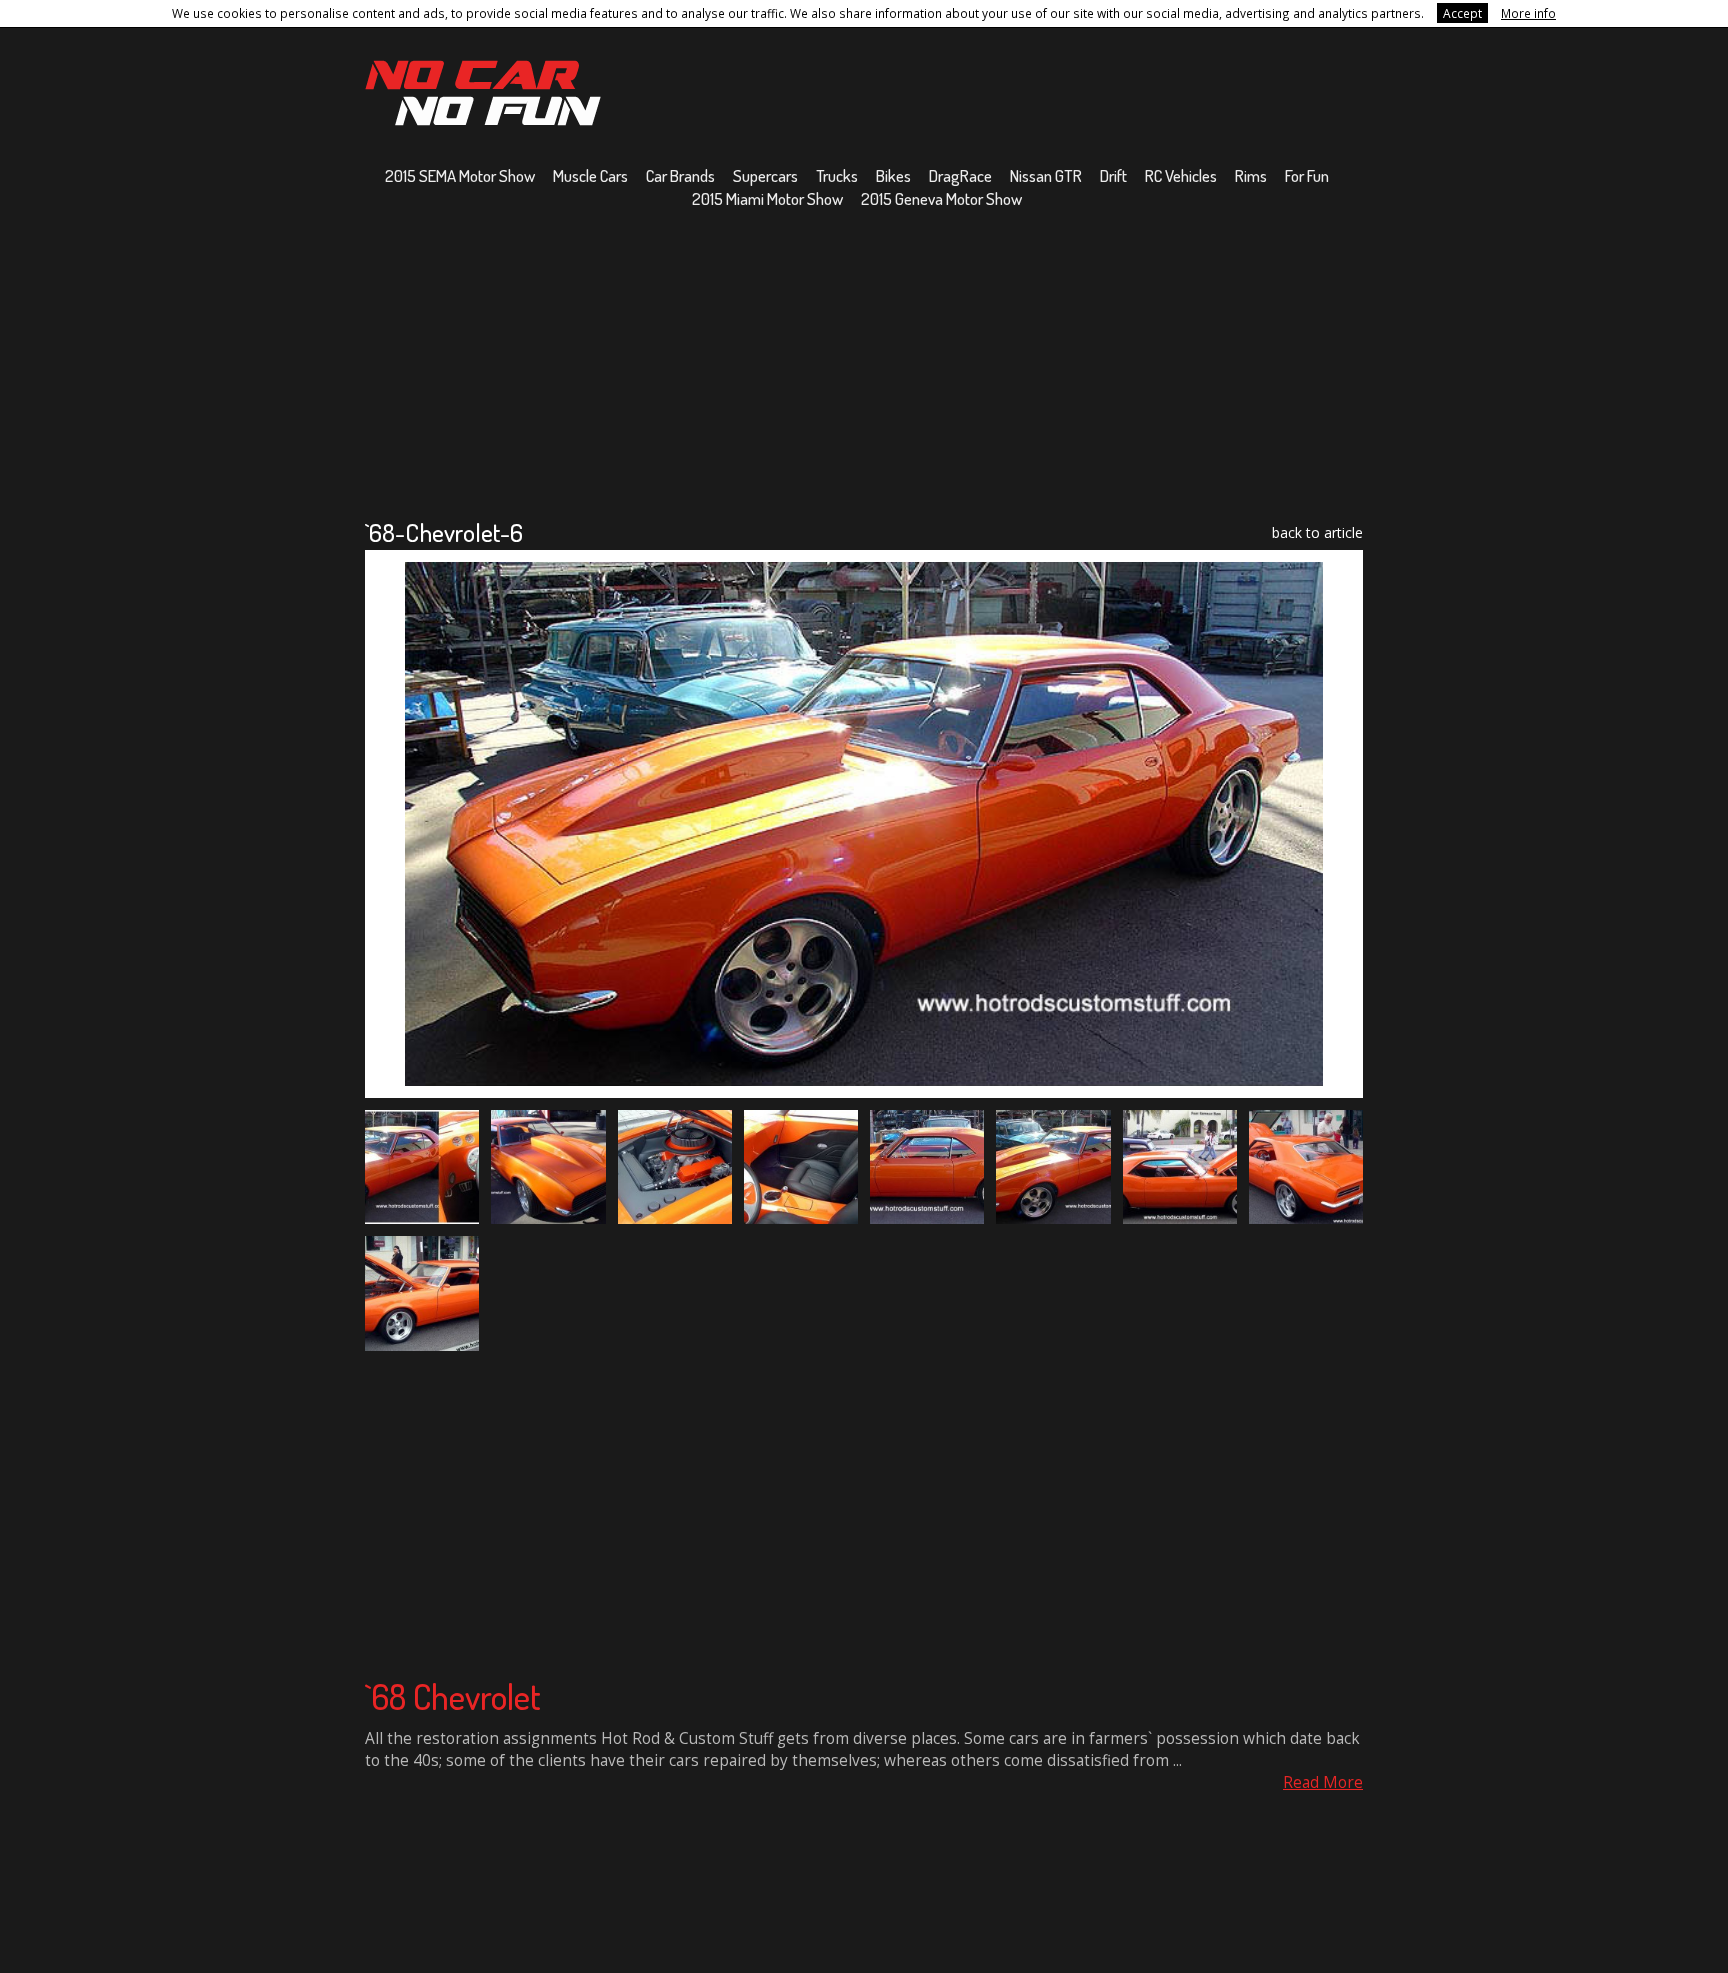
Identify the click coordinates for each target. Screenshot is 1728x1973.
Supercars (765, 175)
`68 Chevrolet (453, 1696)
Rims (1251, 175)
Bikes (893, 175)
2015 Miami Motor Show (767, 198)
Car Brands (680, 175)
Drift (1113, 175)
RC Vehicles (1181, 175)
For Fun (1307, 175)
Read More (1323, 1782)
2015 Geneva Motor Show (941, 198)
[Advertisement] (864, 363)
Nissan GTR (1046, 175)
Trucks (837, 175)
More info (1528, 13)
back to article (1317, 532)
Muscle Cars (590, 175)
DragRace (960, 175)
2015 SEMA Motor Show (460, 175)
